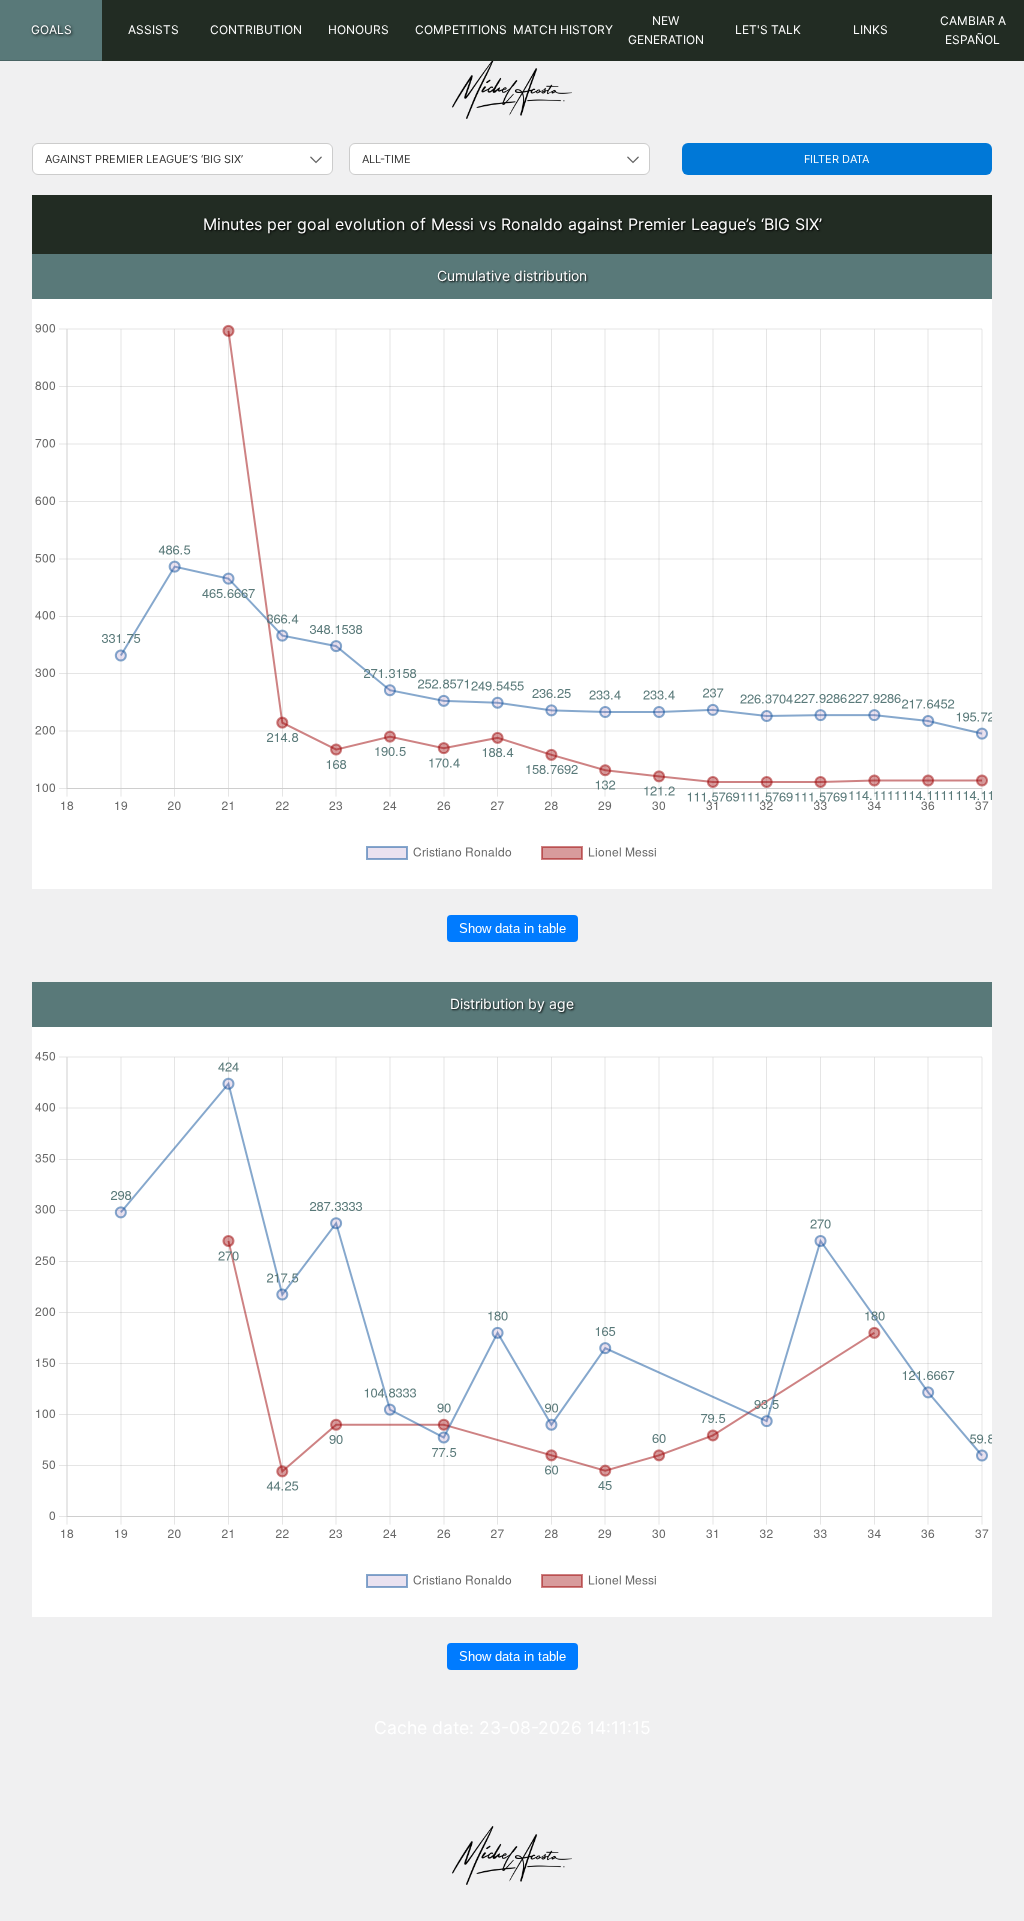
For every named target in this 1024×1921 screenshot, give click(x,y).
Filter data (836, 159)
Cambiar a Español (973, 30)
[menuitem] (51, 30)
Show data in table (512, 928)
